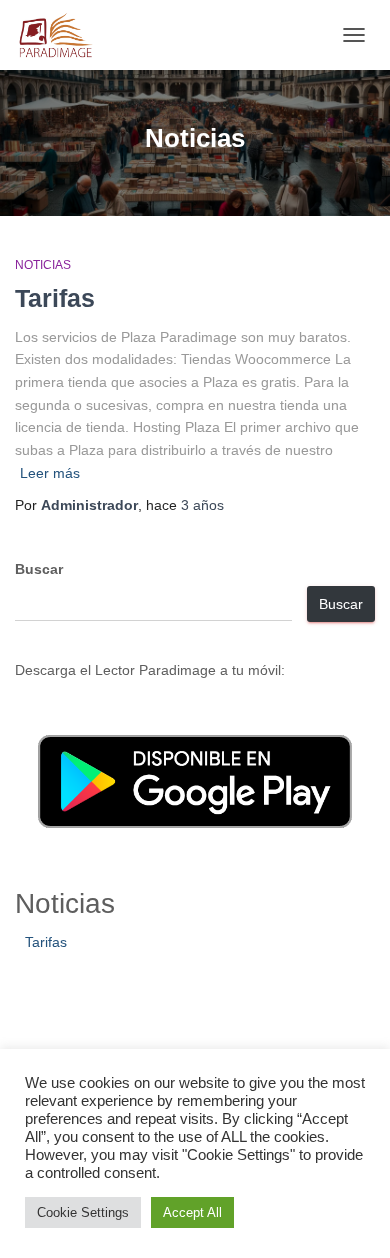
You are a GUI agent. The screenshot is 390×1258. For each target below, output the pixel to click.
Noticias (43, 265)
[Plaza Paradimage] (62, 35)
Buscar (39, 569)
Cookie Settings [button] (83, 1212)
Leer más (50, 473)
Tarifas (55, 298)
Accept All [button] (192, 1212)
